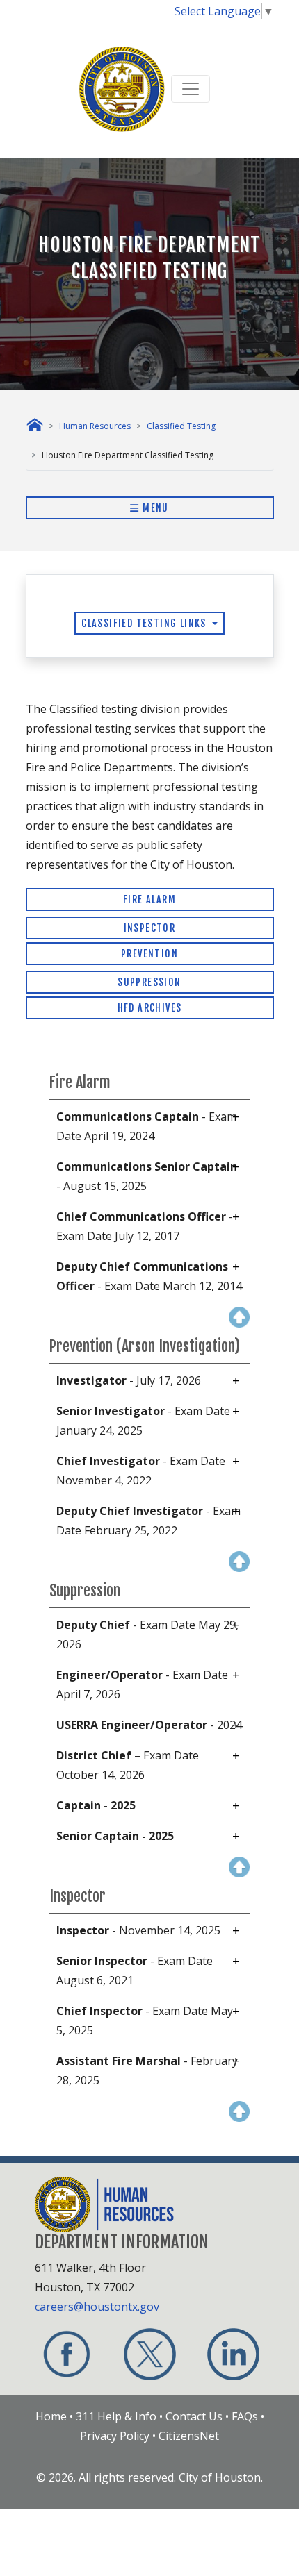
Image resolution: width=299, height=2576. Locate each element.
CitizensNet (189, 2436)
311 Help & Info (116, 2416)
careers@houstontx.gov (97, 2307)
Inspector (150, 928)
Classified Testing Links (145, 623)
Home (51, 2416)
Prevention (149, 954)
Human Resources (95, 426)
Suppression (149, 982)
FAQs (245, 2416)
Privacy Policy (115, 2436)
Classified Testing (181, 426)
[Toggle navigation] (191, 89)
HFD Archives (150, 1008)
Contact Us (194, 2416)
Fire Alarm (149, 900)
